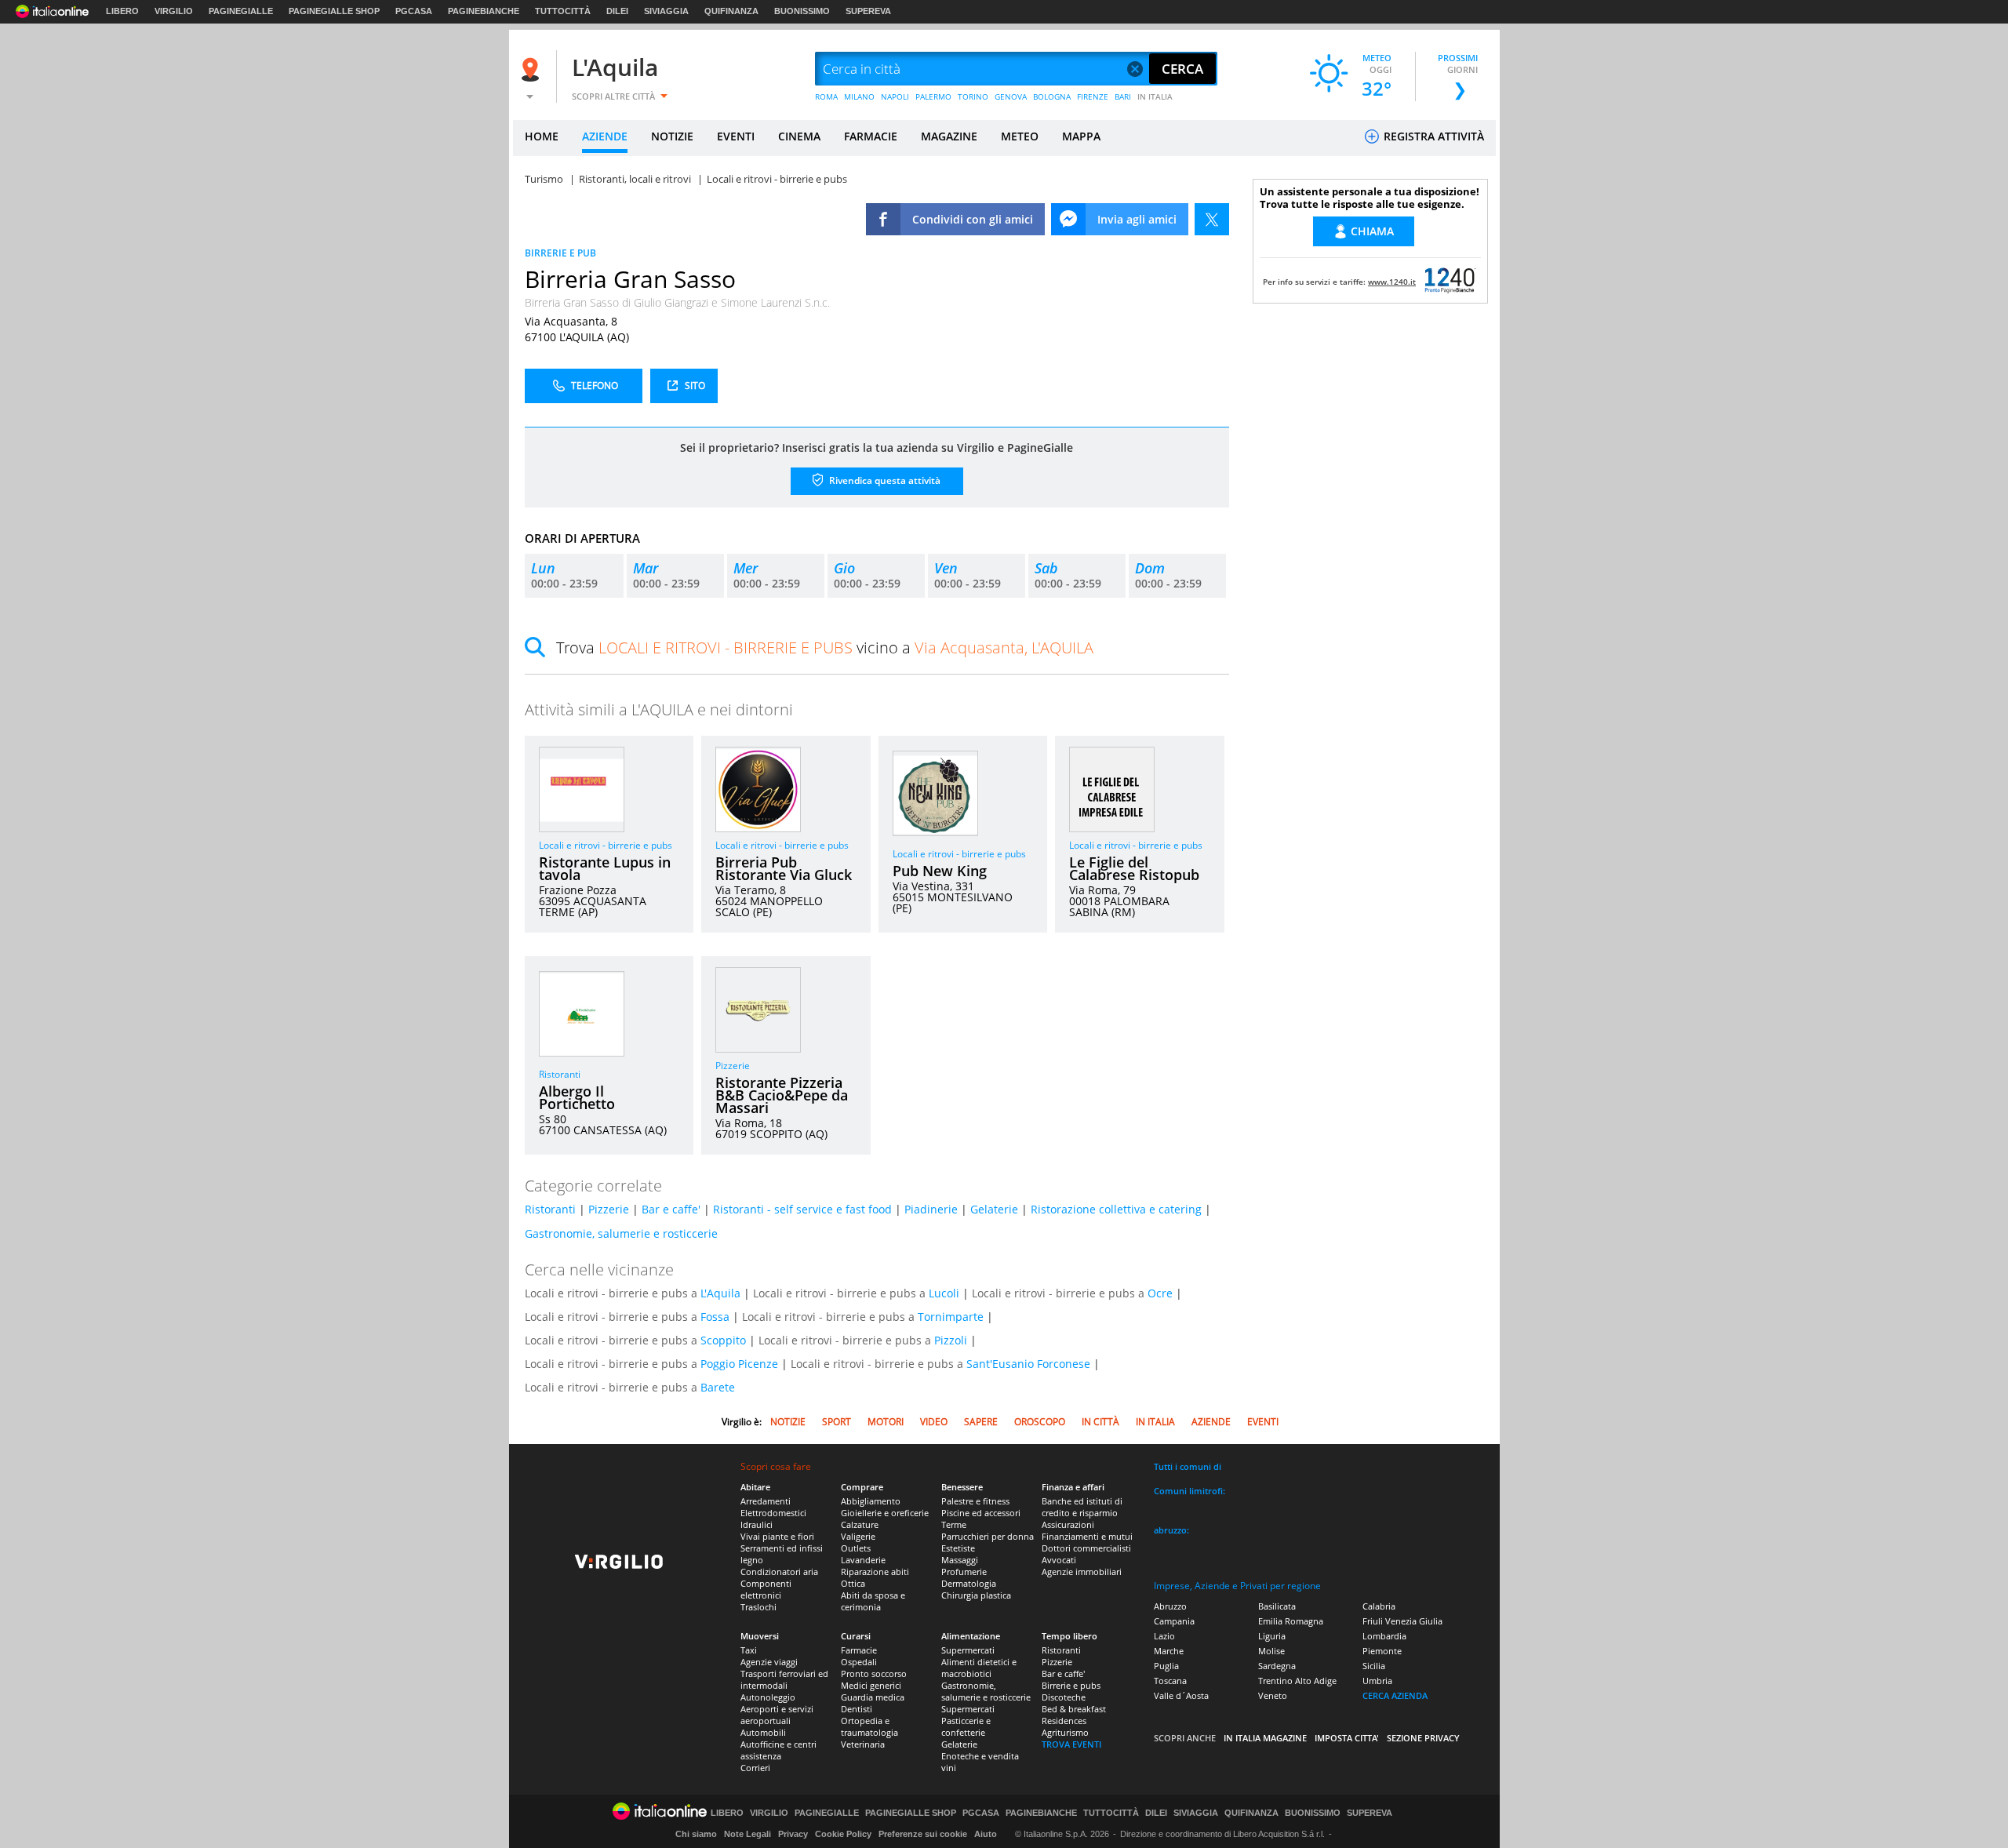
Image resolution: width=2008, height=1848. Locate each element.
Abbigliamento (871, 1501)
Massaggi (960, 1560)
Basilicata (1277, 1606)
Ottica (853, 1583)
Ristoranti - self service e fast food (802, 1209)
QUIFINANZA (731, 11)
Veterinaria (863, 1744)
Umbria (1377, 1681)
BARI (1123, 96)
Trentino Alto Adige (1297, 1681)
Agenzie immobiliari (1082, 1572)
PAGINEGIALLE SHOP (334, 11)
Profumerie (964, 1572)
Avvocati (1059, 1560)
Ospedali (859, 1662)
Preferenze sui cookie (923, 1834)
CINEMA (799, 136)
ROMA (826, 96)
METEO (1020, 136)
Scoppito (723, 1340)
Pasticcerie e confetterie (966, 1726)
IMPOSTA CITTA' (1347, 1738)
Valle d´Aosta (1181, 1695)
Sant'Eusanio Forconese (1028, 1364)
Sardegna (1277, 1666)
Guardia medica (873, 1697)
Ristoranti (560, 1074)
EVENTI (736, 136)
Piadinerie (931, 1209)
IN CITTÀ (1100, 1422)
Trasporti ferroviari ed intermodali (784, 1679)
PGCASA (414, 11)
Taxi (749, 1650)
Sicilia (1374, 1666)
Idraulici (757, 1524)
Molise (1271, 1651)
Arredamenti (766, 1501)
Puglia (1166, 1666)
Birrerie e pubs (1071, 1685)
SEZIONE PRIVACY (1423, 1738)
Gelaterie (994, 1209)
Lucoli (944, 1293)
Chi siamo (696, 1834)
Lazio (1164, 1636)
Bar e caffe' (671, 1209)
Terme (954, 1524)
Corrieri (755, 1768)
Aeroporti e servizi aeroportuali (777, 1715)
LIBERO (122, 11)
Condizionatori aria (779, 1572)
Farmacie (859, 1650)
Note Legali (748, 1834)
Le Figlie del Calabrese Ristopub (1134, 868)
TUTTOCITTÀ (563, 11)
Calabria (1379, 1606)
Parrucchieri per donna (988, 1536)
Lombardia (1384, 1636)
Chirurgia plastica (976, 1595)
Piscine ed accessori (981, 1513)
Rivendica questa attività (884, 480)
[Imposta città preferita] (533, 69)
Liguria (1272, 1636)
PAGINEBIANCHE (484, 11)
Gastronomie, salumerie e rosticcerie (621, 1233)
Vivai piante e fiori (777, 1536)
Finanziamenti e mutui (1087, 1536)
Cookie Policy (843, 1834)
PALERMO (933, 96)
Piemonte (1382, 1651)
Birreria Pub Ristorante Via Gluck (784, 868)
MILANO (859, 96)
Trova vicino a (825, 648)
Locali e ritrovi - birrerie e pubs (606, 845)
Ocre (1160, 1293)
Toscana (1170, 1681)
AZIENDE (605, 136)
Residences (1064, 1721)
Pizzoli (951, 1340)
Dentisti (857, 1709)
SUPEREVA (868, 11)
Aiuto (986, 1834)
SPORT (837, 1422)
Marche (1169, 1651)
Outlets (856, 1548)
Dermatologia (969, 1583)
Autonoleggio (768, 1697)
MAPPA (1081, 136)
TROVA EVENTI (1071, 1744)
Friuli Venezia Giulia (1402, 1621)
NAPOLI (895, 96)
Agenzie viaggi (769, 1662)
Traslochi (758, 1607)
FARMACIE (871, 136)
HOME (542, 136)
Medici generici (871, 1685)
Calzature (860, 1524)
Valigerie (858, 1536)
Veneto (1273, 1695)
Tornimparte (951, 1317)
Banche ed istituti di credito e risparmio (1082, 1507)
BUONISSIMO (802, 11)
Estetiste (958, 1548)
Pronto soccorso (874, 1673)
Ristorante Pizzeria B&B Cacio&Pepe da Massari (782, 1095)
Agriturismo (1065, 1732)
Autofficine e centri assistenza (778, 1750)
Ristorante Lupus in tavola (605, 868)
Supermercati (968, 1650)
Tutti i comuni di (1188, 1466)
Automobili (763, 1732)
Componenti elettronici (766, 1589)
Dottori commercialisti (1086, 1548)
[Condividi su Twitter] (1212, 219)
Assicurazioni (1068, 1524)
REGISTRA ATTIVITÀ (1432, 136)
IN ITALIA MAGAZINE (1265, 1738)
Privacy (793, 1834)
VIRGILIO (174, 11)
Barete (718, 1387)
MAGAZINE (949, 136)
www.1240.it (1392, 282)
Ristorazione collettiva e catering (1116, 1209)
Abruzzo (1170, 1606)
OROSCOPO (1040, 1422)
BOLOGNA (1052, 96)
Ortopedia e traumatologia (869, 1726)
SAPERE (981, 1422)
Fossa (715, 1317)
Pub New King (940, 871)
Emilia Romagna (1291, 1621)
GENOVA (1011, 96)
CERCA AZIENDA (1395, 1695)
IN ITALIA (1155, 96)
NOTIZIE (672, 136)
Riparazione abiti (875, 1572)
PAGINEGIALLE (241, 11)
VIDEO (934, 1422)
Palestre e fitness (975, 1501)
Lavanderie (863, 1560)
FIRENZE (1093, 96)
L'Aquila (615, 67)
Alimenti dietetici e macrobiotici (979, 1668)
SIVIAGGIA (666, 11)
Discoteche (1064, 1697)
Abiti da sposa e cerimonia (873, 1601)
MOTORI (886, 1422)
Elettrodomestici (773, 1513)
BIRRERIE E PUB (560, 253)
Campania (1174, 1621)
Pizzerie (733, 1066)
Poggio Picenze (739, 1364)
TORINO (973, 96)
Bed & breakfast (1074, 1709)
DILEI (617, 11)
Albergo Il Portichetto (577, 1097)
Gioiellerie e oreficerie (885, 1513)
